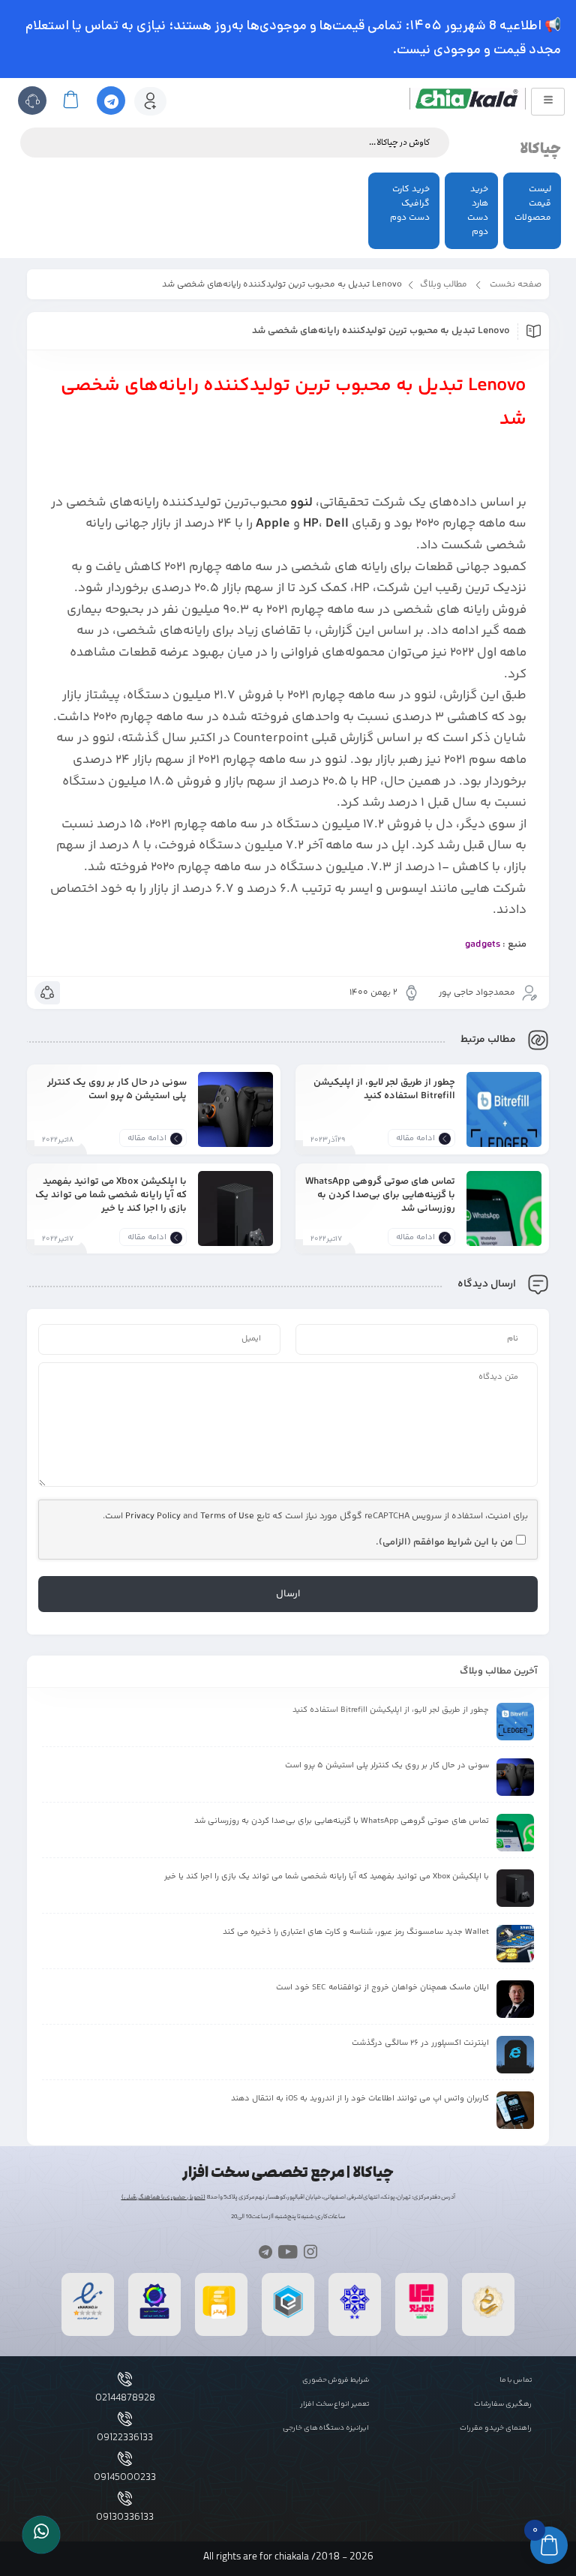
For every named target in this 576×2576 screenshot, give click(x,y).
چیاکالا (540, 149)
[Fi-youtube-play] (288, 2251)
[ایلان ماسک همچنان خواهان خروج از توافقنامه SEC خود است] (515, 1999)
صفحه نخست (516, 285)
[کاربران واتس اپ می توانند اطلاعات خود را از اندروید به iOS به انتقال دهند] (515, 2110)
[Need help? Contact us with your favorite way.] (41, 2535)
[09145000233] (125, 2459)
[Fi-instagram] (311, 2251)
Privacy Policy (153, 1516)
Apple (273, 524)
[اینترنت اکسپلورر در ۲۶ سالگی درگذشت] (515, 2055)
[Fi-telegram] (265, 2251)
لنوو (301, 503)
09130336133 (125, 2517)
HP (311, 524)
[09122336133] (125, 2419)
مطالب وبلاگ (444, 285)
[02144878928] (125, 2379)
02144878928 (125, 2398)
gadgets (483, 944)
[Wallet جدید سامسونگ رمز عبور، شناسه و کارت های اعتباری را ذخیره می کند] (515, 1944)
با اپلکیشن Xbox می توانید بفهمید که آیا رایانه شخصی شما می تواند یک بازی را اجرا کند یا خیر (111, 1195)
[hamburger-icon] (548, 102)
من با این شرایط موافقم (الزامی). (444, 1542)
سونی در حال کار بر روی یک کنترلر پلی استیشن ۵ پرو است (117, 1089)
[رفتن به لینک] (421, 2318)
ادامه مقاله (415, 1138)
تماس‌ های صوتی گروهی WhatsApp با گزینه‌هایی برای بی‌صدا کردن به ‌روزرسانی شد (380, 1195)
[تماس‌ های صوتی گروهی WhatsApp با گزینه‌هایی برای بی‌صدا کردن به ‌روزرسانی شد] (504, 1220)
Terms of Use (227, 1516)
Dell (337, 524)
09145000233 (125, 2478)
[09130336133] (125, 2498)
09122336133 (125, 2438)
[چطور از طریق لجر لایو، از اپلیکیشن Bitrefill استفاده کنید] (504, 1121)
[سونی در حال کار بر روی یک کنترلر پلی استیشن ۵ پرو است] (235, 1121)
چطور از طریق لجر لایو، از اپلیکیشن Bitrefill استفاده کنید (384, 1089)
